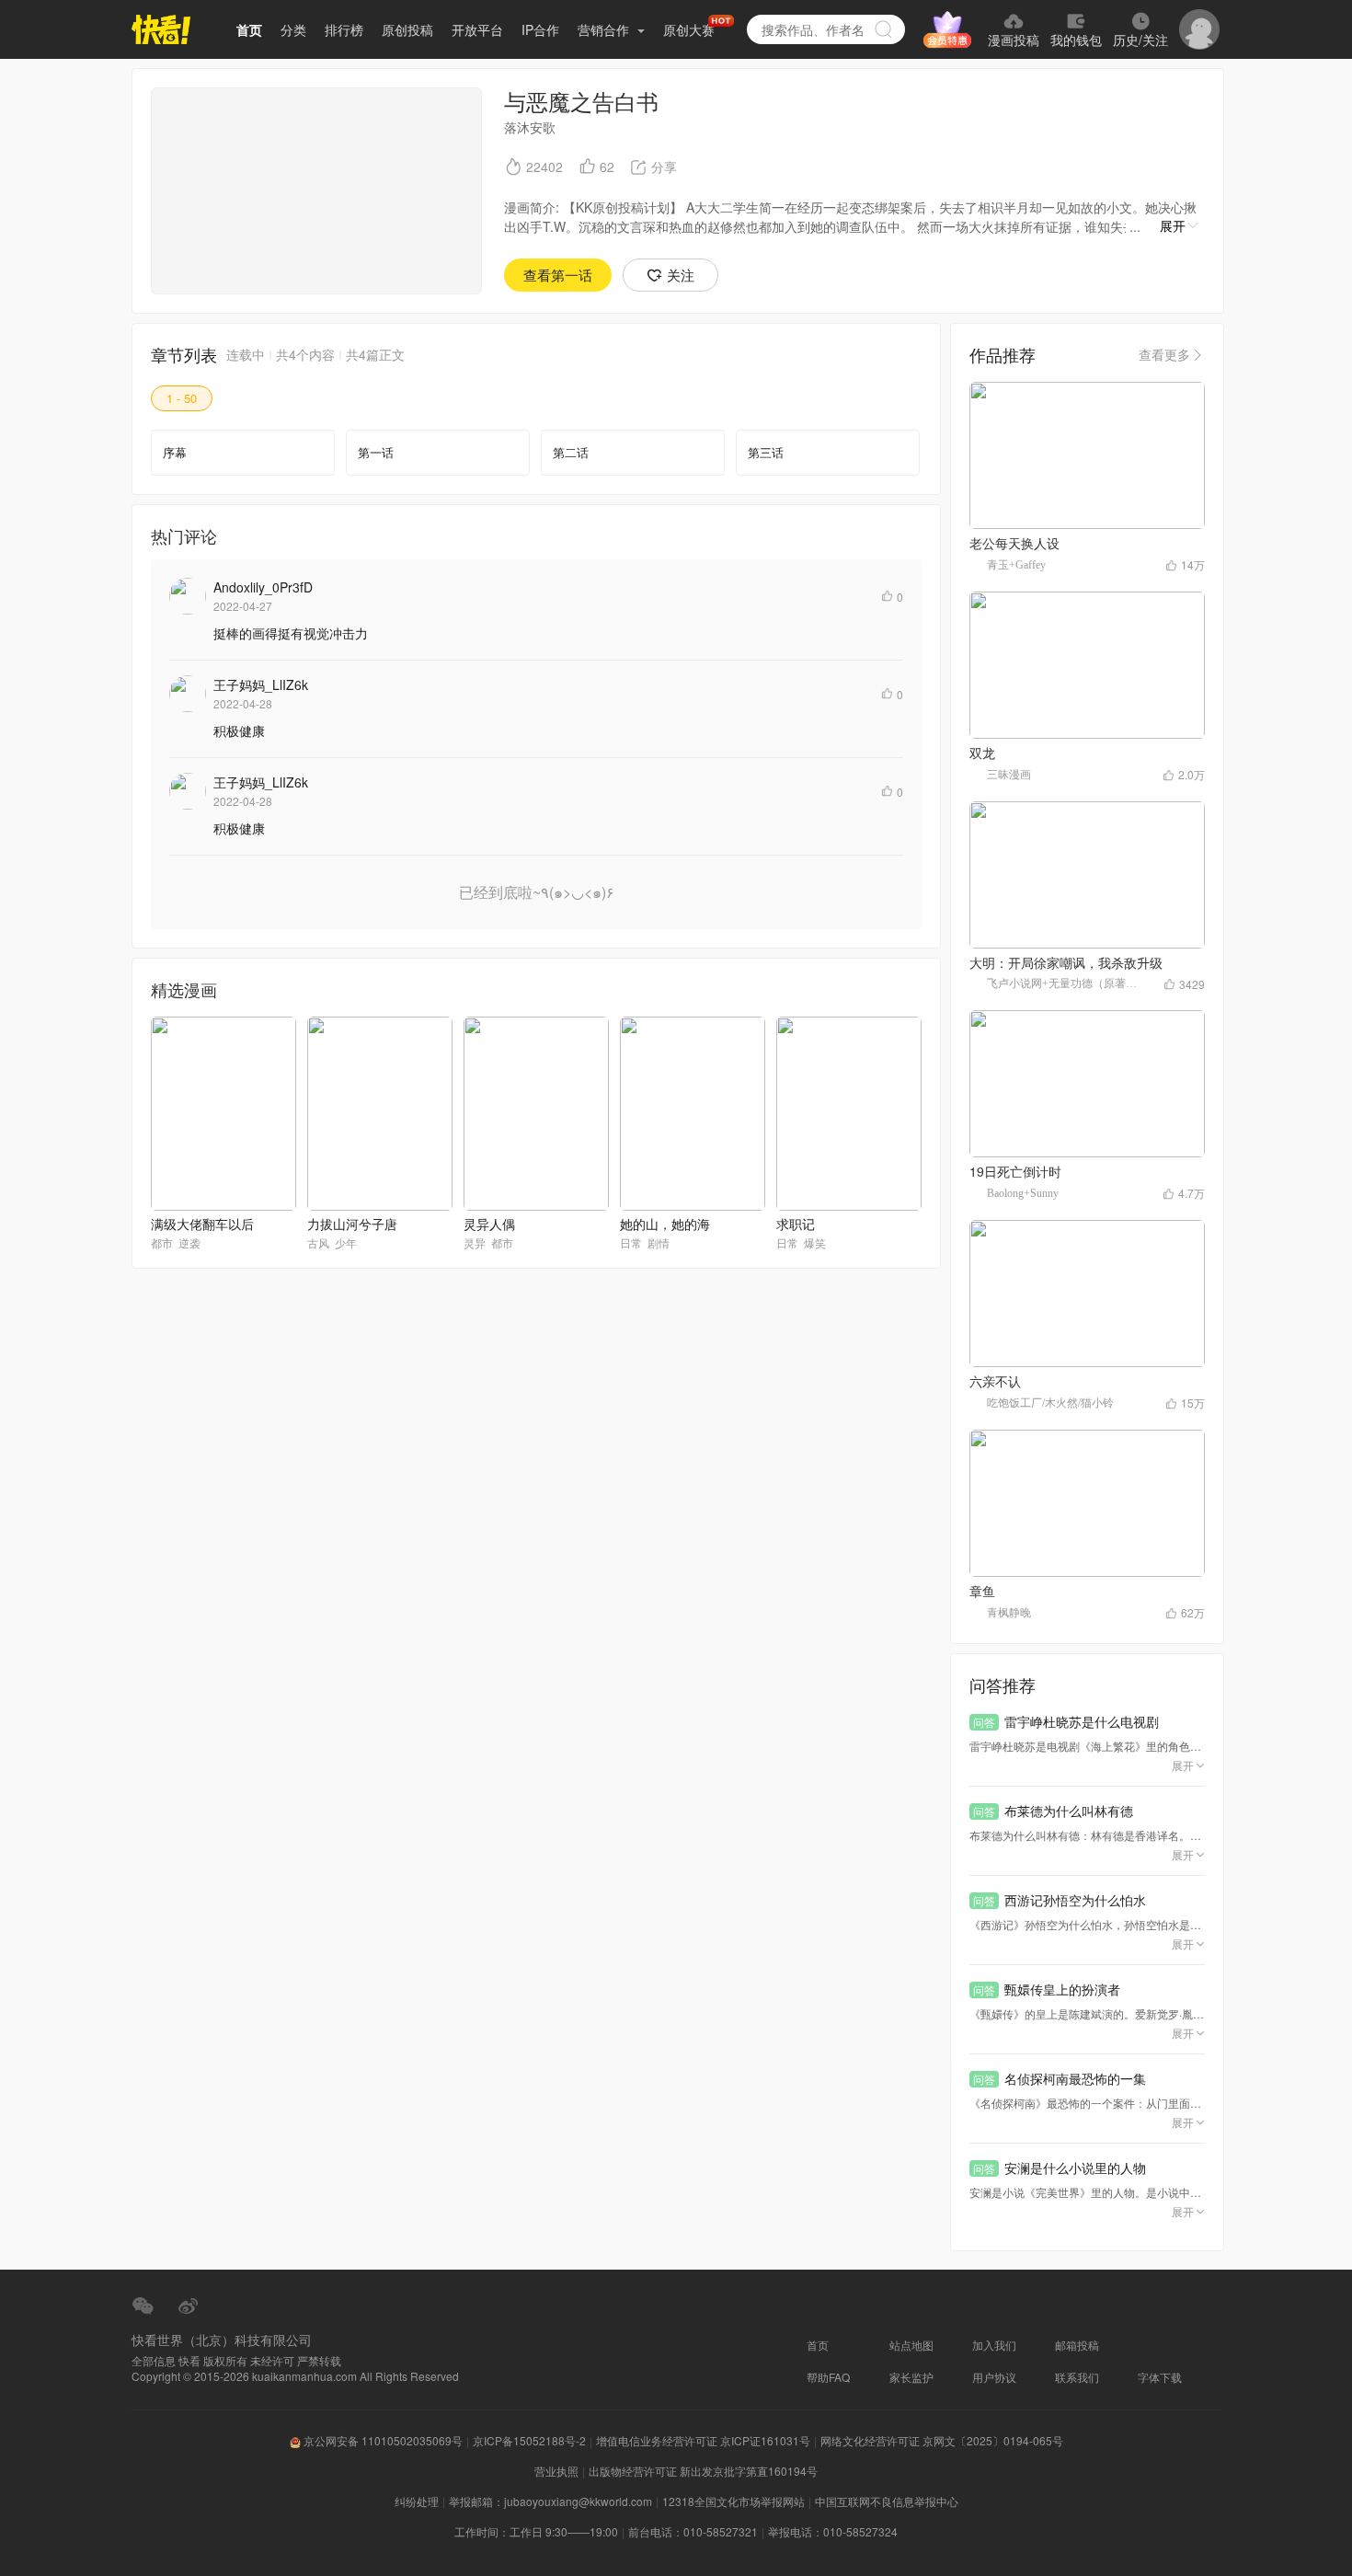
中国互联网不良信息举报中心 (887, 2501)
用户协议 (994, 2377)
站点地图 (911, 2345)
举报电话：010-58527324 (833, 2531)
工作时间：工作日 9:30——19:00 (536, 2531)
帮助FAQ (828, 2377)
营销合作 (605, 29)
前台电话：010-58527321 (693, 2531)
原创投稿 (407, 29)
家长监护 (911, 2377)
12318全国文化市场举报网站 (733, 2501)
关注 (681, 275)
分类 (293, 29)
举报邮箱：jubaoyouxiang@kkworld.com (550, 2501)
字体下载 (1160, 2377)
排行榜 (344, 29)
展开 (1173, 225)
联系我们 (1077, 2377)
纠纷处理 (417, 2501)
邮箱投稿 (1077, 2345)
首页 (249, 29)
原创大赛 (689, 29)
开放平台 (477, 29)
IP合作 (540, 29)
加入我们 (994, 2345)
